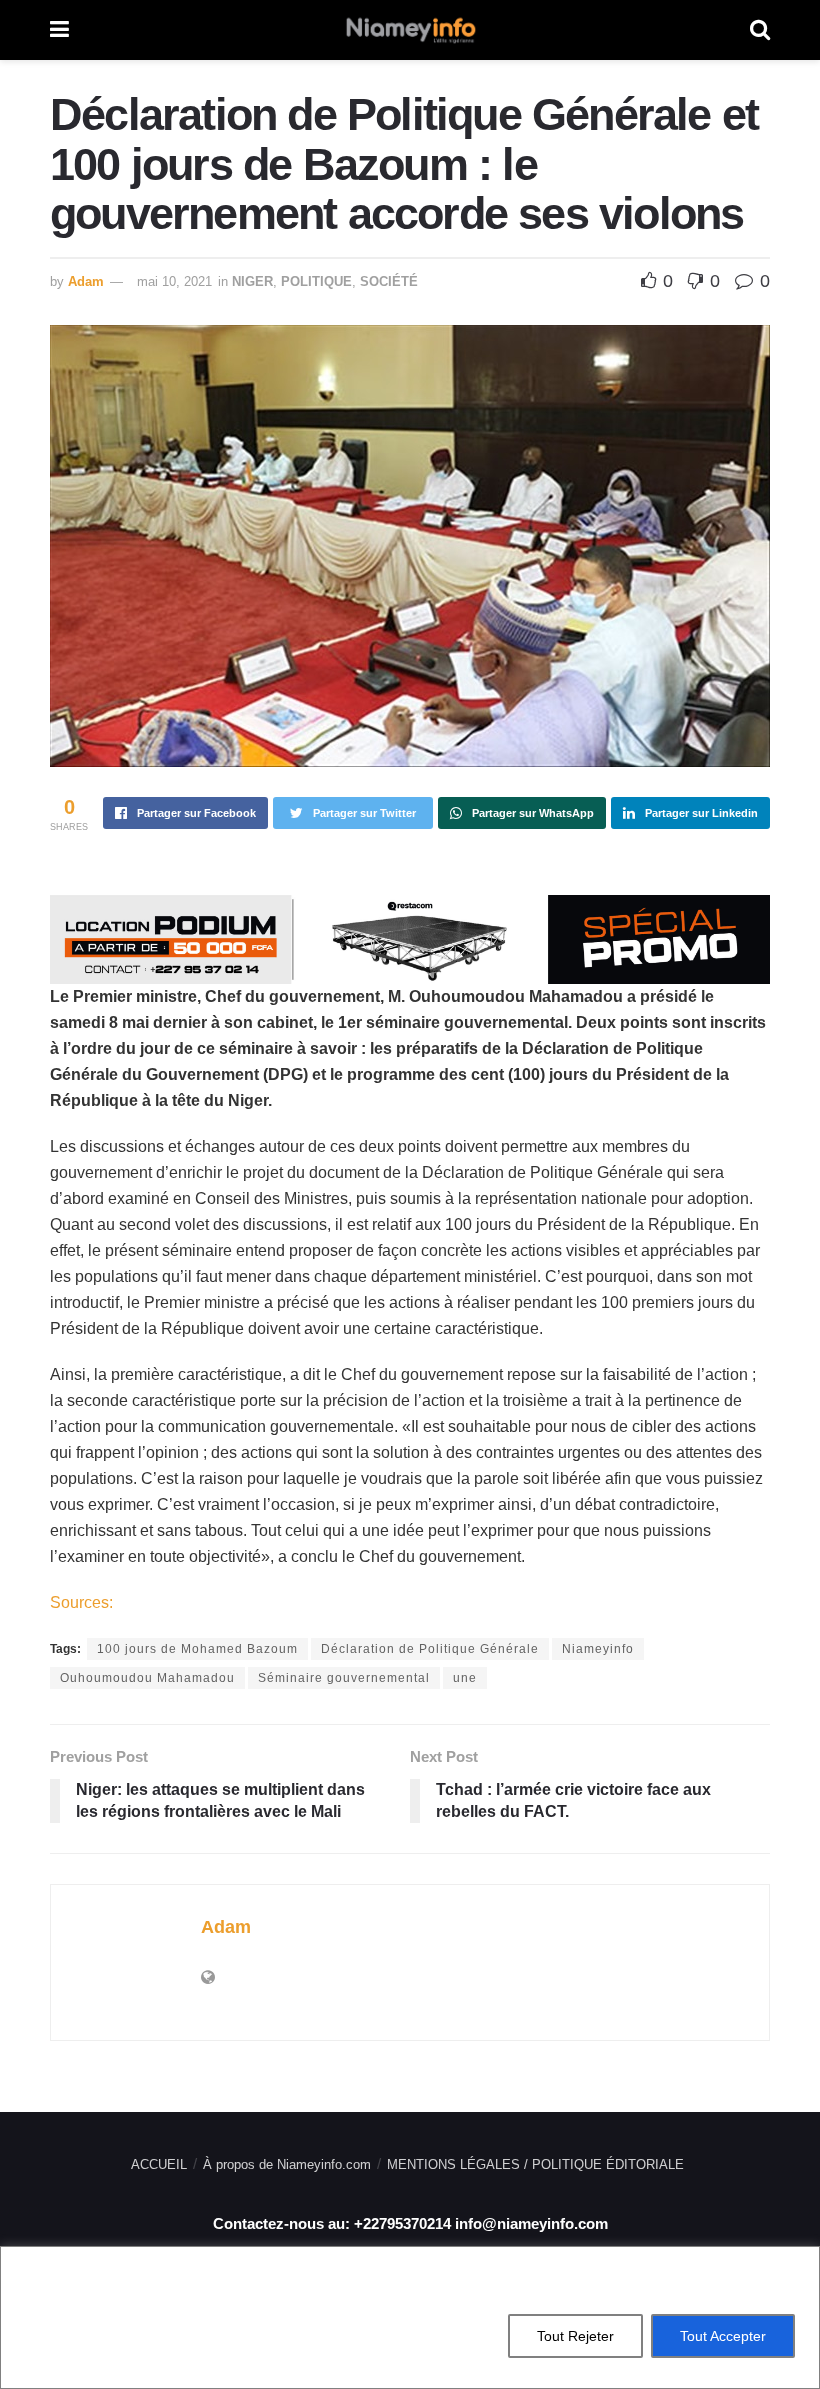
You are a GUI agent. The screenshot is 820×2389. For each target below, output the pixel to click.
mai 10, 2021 (174, 281)
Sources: (81, 1602)
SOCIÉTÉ (389, 281)
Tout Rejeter (575, 2336)
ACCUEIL (159, 2164)
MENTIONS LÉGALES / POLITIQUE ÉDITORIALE (535, 2164)
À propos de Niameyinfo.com (287, 2164)
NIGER (252, 281)
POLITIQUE (316, 281)
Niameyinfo (598, 1649)
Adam (86, 281)
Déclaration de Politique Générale (430, 1649)
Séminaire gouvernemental (344, 1678)
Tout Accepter (723, 2336)
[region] (410, 2317)
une (465, 1678)
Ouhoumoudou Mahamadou (147, 1678)
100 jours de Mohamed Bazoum (197, 1649)
